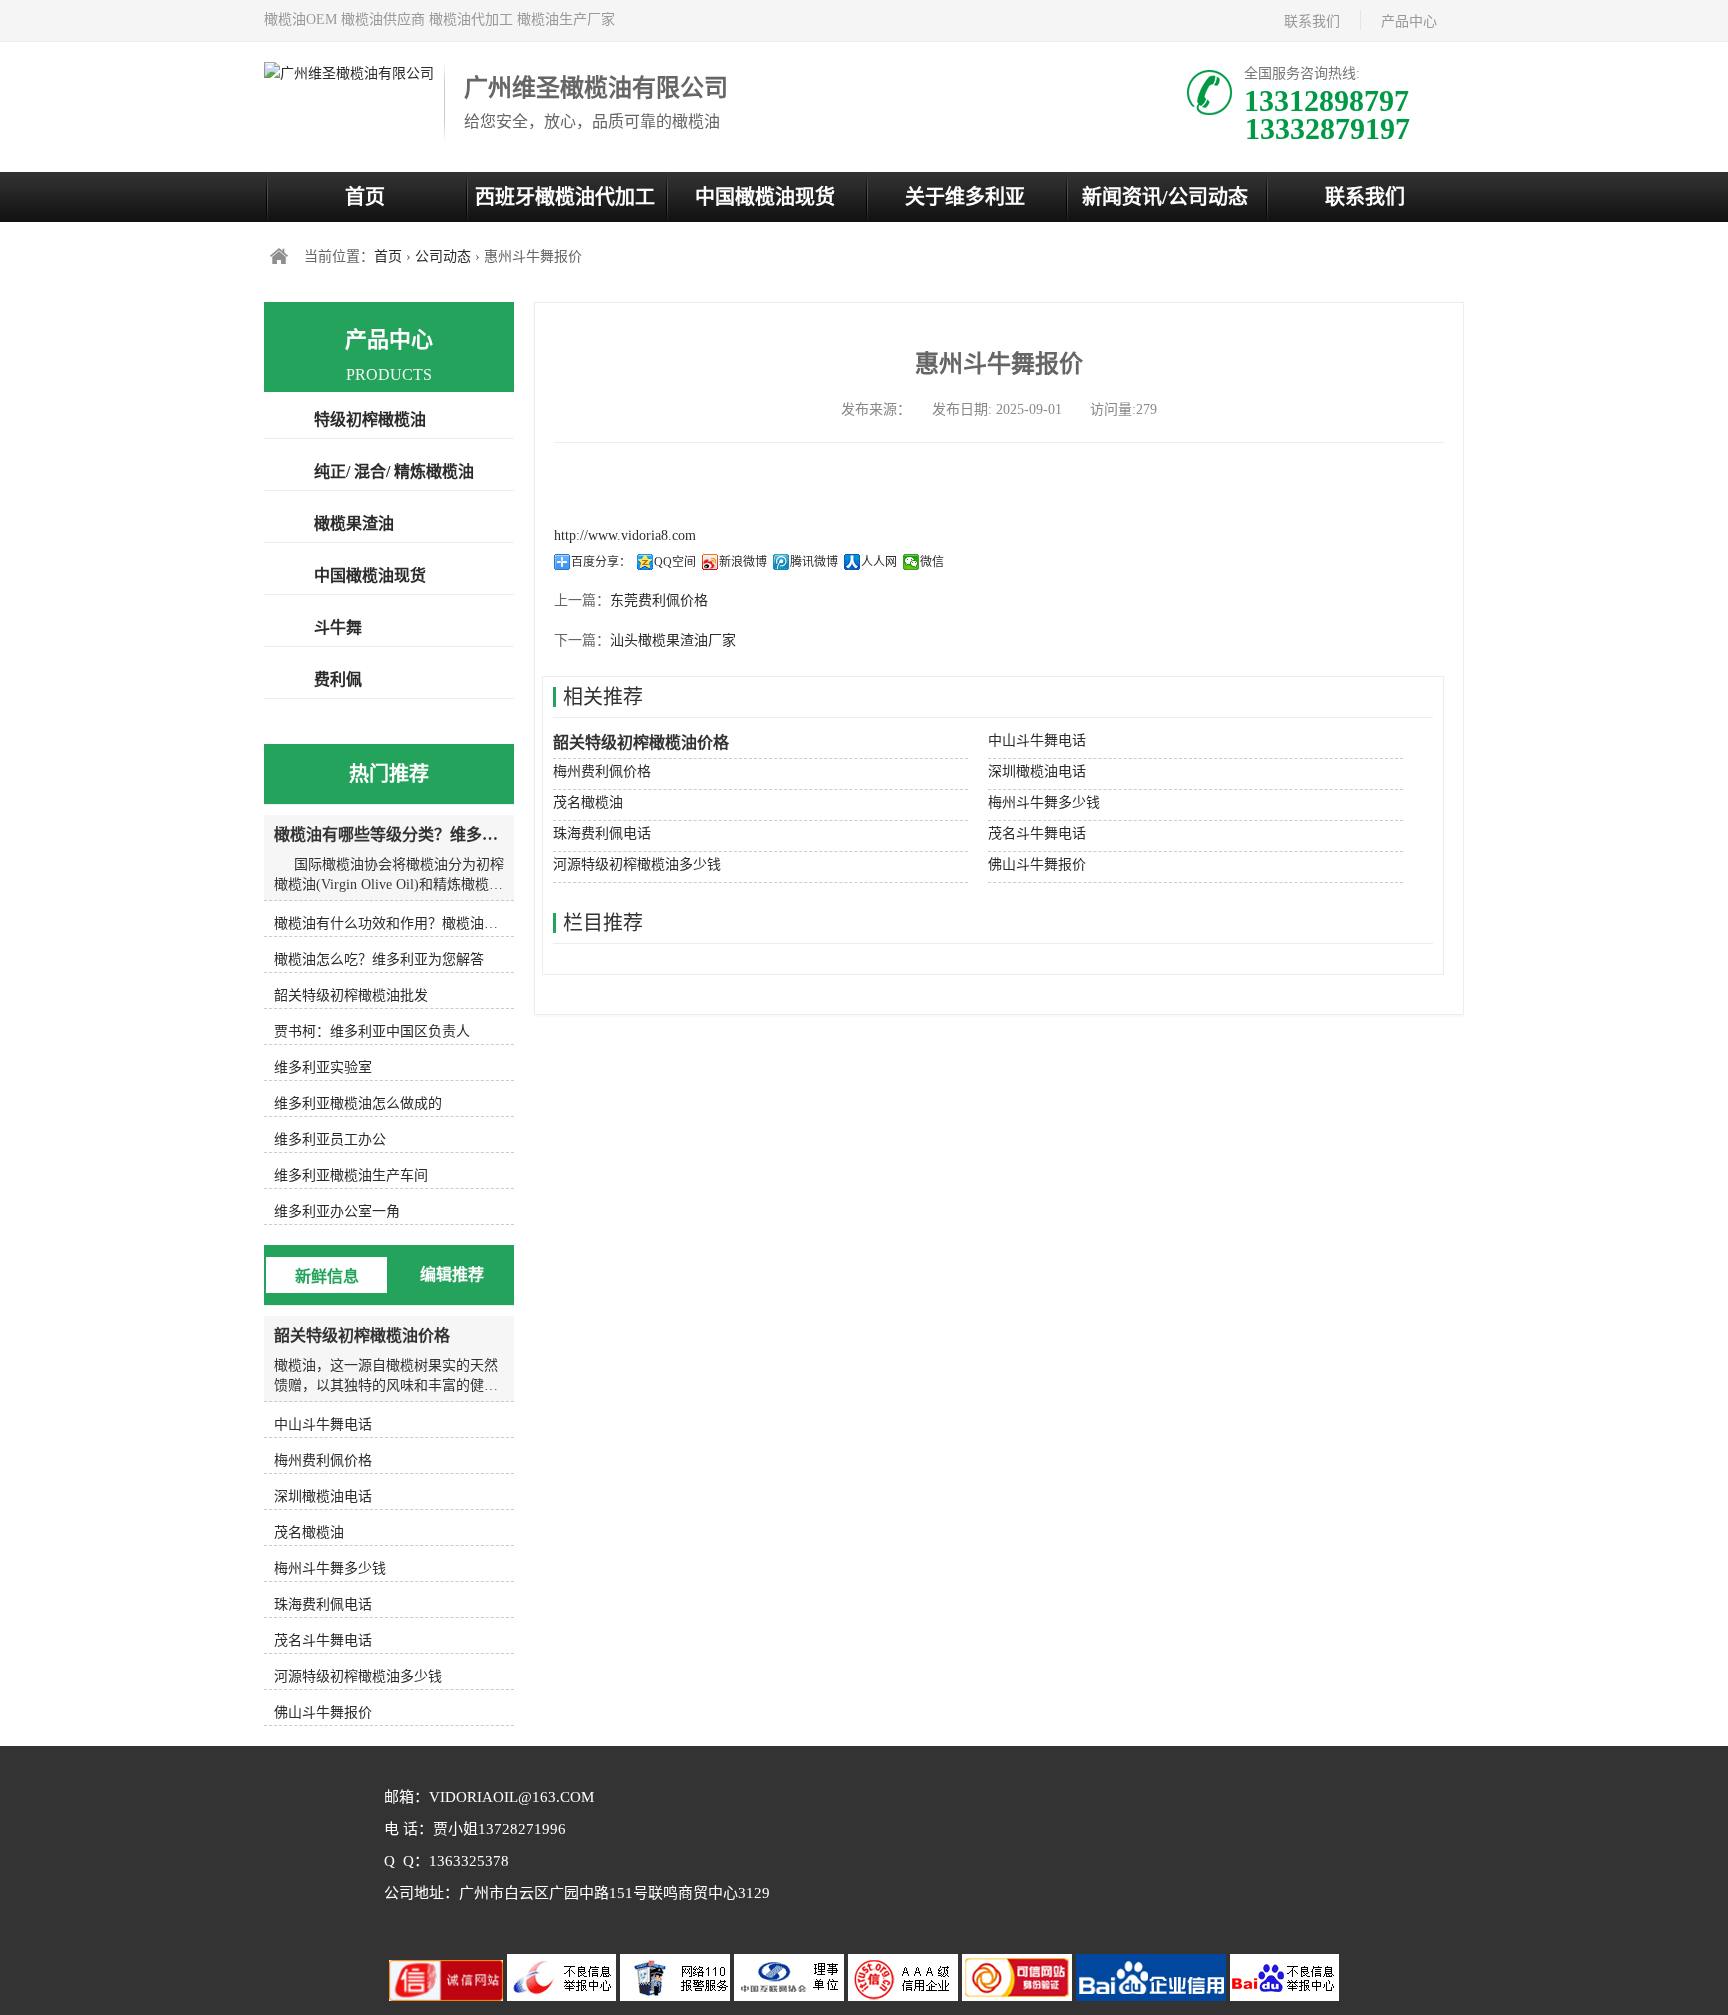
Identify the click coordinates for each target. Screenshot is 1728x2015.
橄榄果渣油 (354, 523)
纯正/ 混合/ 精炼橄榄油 (394, 471)
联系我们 (1312, 21)
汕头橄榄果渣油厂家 (673, 640)
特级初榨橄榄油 (370, 419)
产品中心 (1409, 21)
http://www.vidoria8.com (625, 535)
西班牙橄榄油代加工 (565, 197)
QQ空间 (675, 562)
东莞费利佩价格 (659, 600)
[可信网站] (1019, 1996)
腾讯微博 (814, 562)
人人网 (879, 562)
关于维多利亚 (965, 197)
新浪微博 (743, 562)
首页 (365, 197)
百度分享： (601, 562)
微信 (932, 562)
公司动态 (443, 256)
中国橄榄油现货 (765, 197)
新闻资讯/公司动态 (1165, 197)
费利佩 (338, 679)
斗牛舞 (338, 627)
